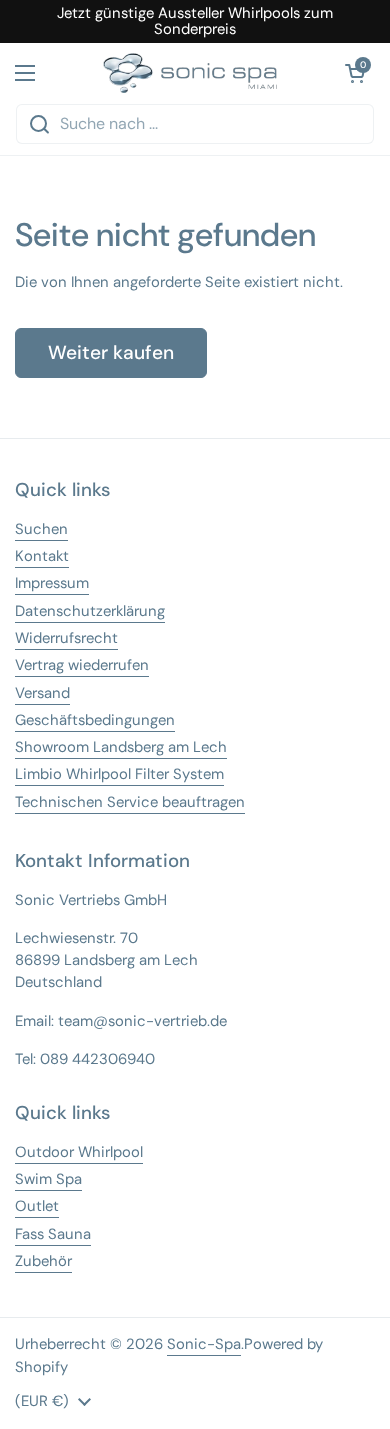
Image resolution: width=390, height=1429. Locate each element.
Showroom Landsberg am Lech (121, 747)
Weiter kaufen (111, 352)
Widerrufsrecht (66, 638)
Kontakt (42, 556)
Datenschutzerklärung (90, 611)
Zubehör (43, 1261)
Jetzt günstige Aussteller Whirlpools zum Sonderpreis (195, 21)
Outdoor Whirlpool (79, 1152)
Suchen (41, 529)
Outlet (37, 1206)
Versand (42, 693)
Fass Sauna (53, 1234)
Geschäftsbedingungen (95, 720)
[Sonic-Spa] (190, 73)
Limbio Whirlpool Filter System (119, 774)
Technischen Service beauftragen (130, 802)
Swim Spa (48, 1179)
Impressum (52, 583)
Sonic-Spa (204, 1344)
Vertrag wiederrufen (82, 665)
